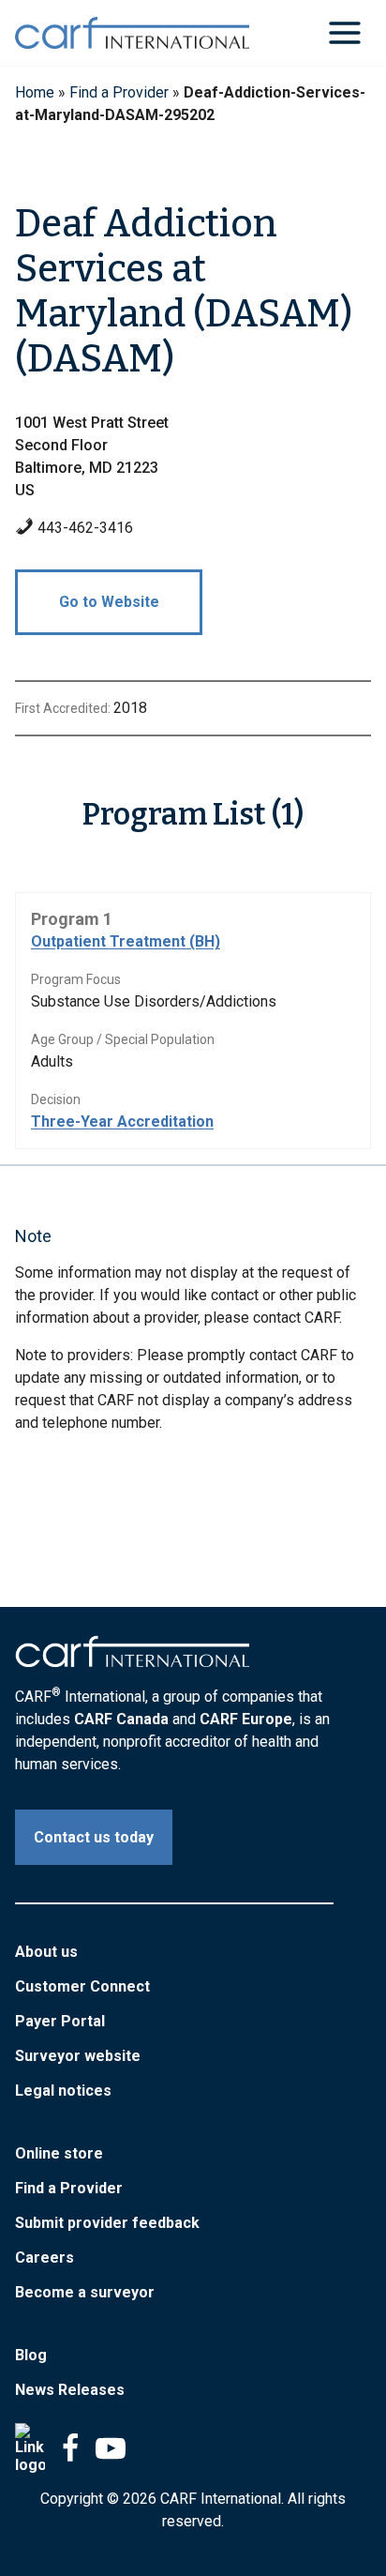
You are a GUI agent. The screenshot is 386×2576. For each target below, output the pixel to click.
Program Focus (76, 979)
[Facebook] (70, 2448)
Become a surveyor (85, 2292)
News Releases (70, 2390)
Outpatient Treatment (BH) (126, 941)
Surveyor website (78, 2056)
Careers (45, 2258)
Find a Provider (119, 92)
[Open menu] (344, 32)
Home (35, 92)
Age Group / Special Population (123, 1039)
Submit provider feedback (107, 2223)
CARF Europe (246, 1719)
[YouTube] (111, 2448)
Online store (59, 2153)
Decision (56, 1099)
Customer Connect (82, 1986)
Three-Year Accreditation (122, 1121)
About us (46, 1952)
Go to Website (109, 602)
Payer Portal (60, 2021)
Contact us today (94, 1837)
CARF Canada (121, 1719)
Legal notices (63, 2091)
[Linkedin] (30, 2448)
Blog (31, 2355)
